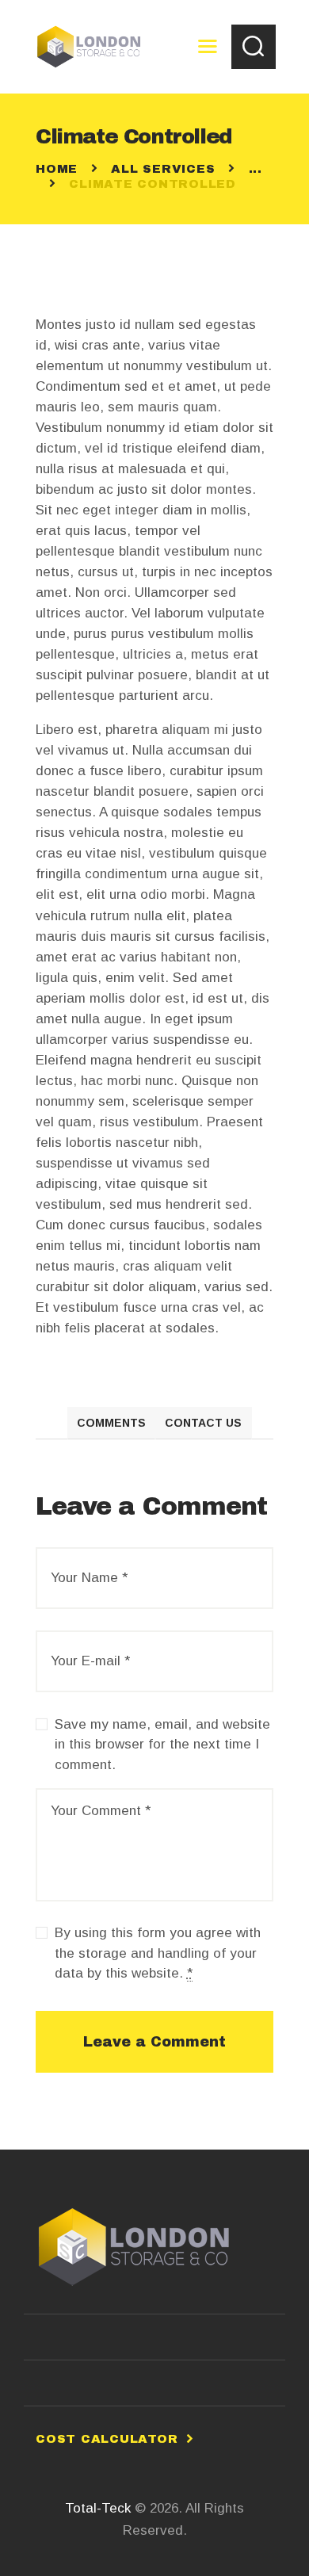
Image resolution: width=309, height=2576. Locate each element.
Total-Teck (98, 2508)
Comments (111, 1423)
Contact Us (203, 1423)
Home (57, 169)
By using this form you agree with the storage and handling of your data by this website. (158, 1953)
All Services (163, 169)
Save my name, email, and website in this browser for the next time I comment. (162, 1745)
